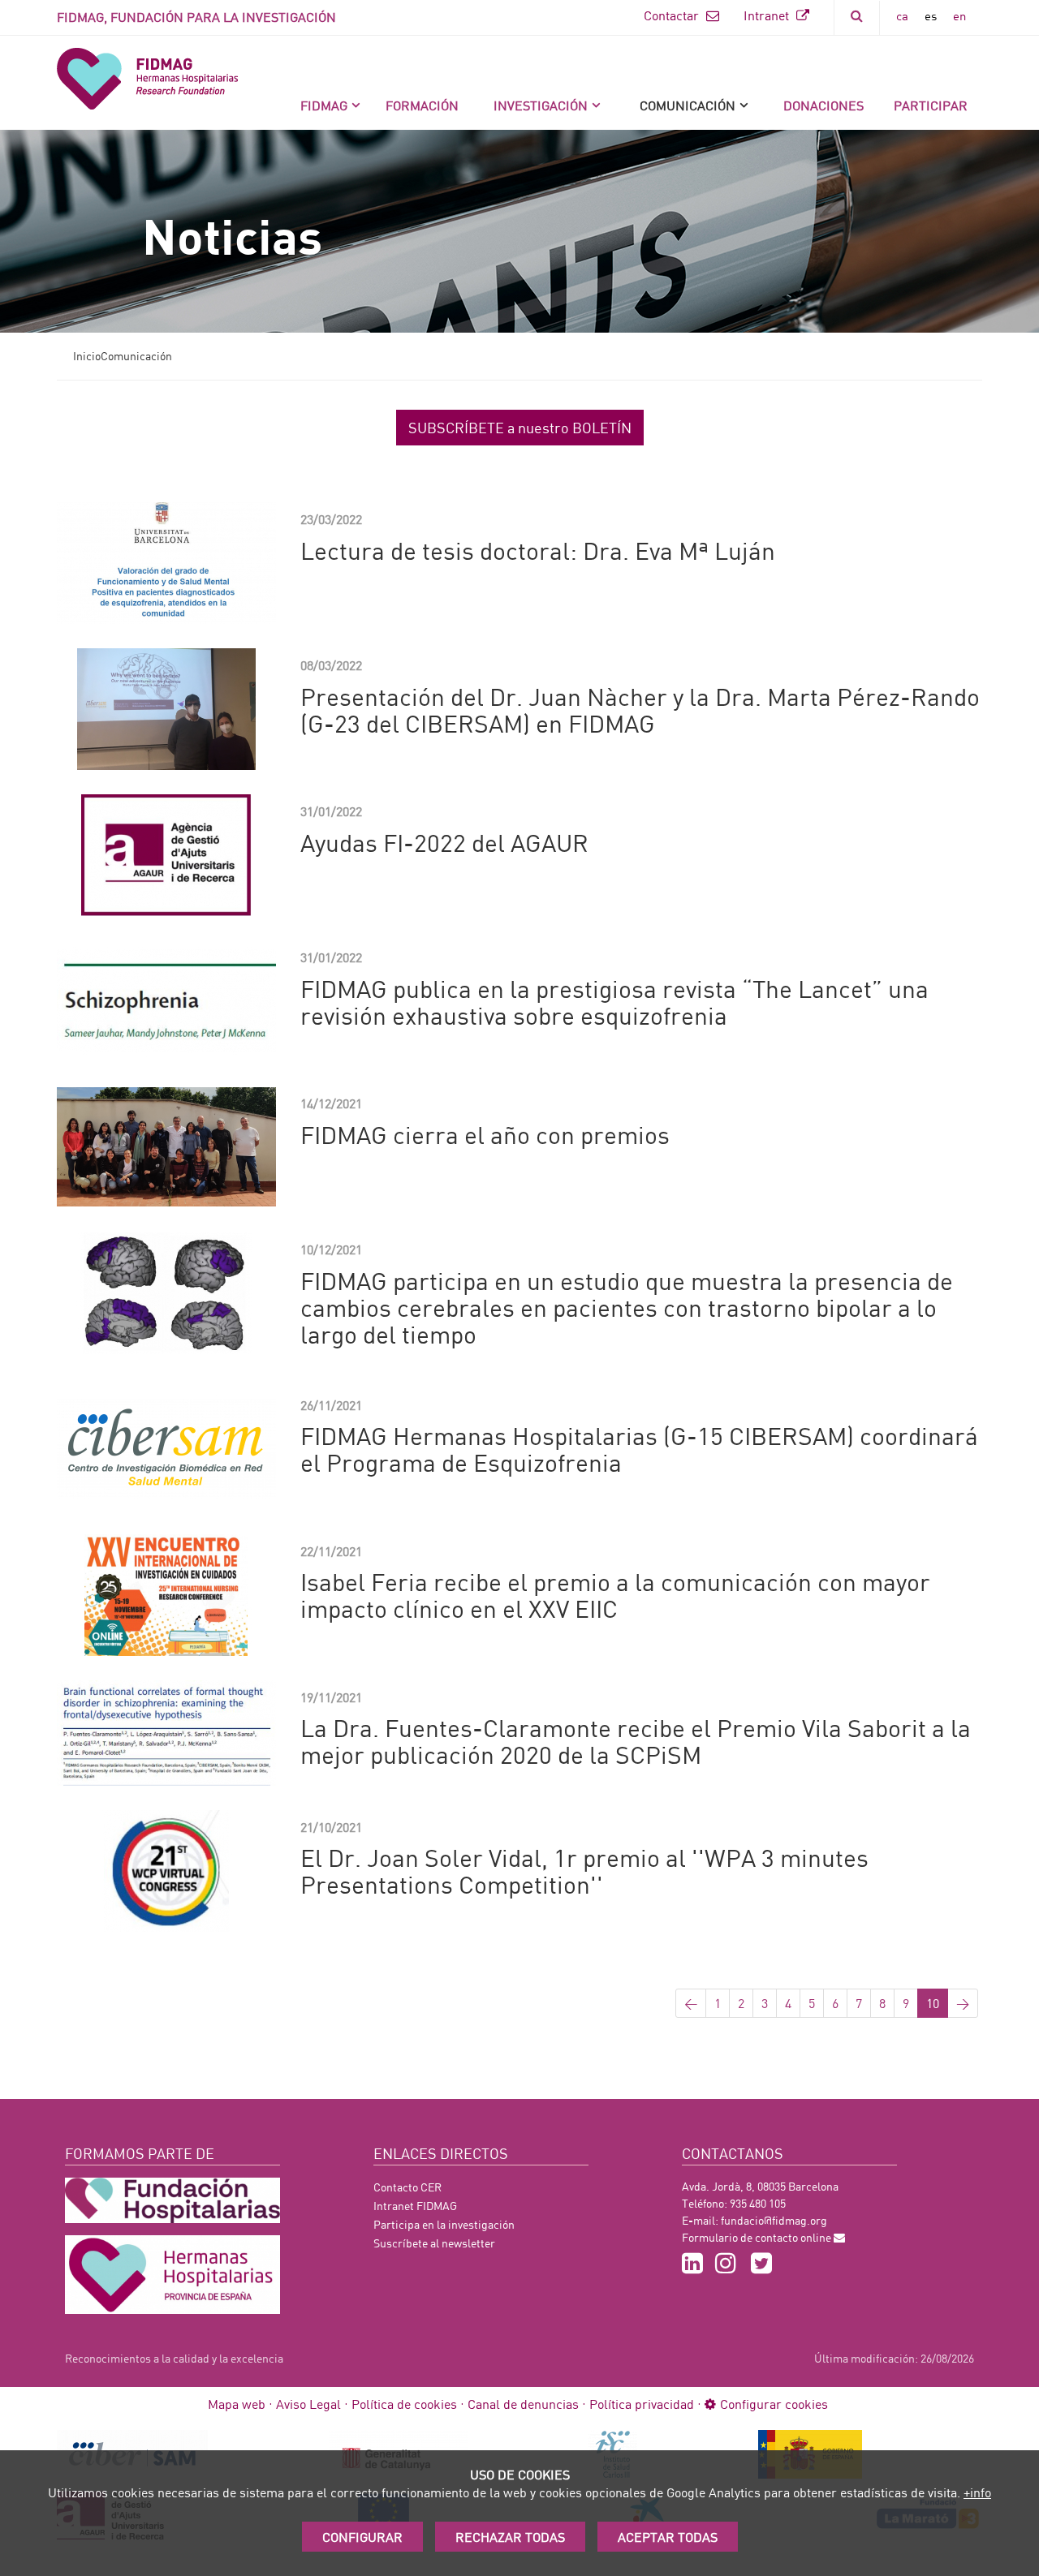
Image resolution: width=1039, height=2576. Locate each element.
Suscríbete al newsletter (434, 2243)
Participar (931, 105)
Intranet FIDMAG (415, 2206)
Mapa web (237, 2404)
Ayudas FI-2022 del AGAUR (444, 842)
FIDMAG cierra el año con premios (485, 1134)
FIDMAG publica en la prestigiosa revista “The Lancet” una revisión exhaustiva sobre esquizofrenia (614, 1002)
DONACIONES (823, 105)
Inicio (87, 356)
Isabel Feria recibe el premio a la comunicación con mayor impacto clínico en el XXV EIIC (615, 1595)
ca (902, 15)
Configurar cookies (774, 2404)
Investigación (541, 105)
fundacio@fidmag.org (774, 2220)
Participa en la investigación (444, 2224)
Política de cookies (404, 2404)
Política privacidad (642, 2404)
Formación (422, 105)
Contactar (673, 15)
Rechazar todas (510, 2537)
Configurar (362, 2537)
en (959, 15)
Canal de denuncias (523, 2404)
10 (933, 2003)
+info (977, 2492)
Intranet (768, 15)
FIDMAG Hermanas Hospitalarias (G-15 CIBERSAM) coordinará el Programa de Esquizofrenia (639, 1449)
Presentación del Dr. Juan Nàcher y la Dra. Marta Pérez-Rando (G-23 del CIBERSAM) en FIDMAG (640, 710)
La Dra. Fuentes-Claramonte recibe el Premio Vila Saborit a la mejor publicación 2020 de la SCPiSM (636, 1741)
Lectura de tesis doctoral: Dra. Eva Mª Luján (538, 550)
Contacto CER (407, 2187)
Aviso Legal (308, 2404)
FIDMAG (324, 105)
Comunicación (688, 105)
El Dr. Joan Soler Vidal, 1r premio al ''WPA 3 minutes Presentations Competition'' (584, 1871)
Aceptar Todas (668, 2537)
